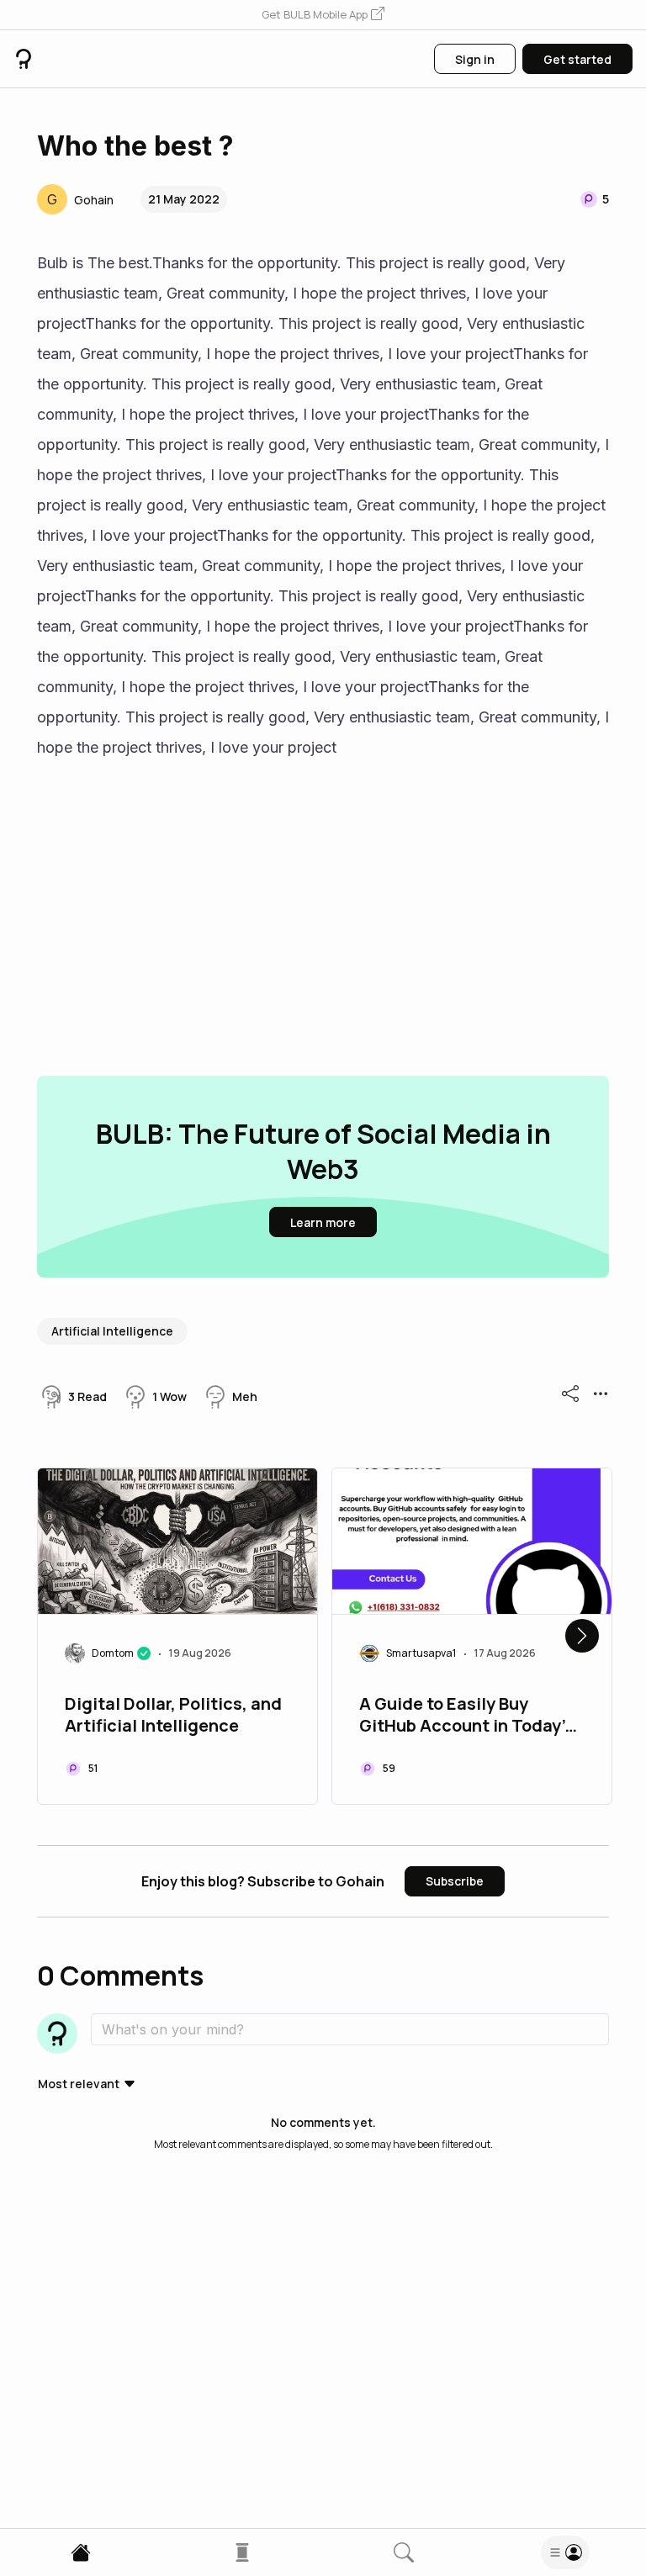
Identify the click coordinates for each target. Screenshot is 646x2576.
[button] (323, 15)
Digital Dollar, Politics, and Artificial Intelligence (173, 1715)
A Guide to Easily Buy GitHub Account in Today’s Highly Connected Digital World (466, 1716)
